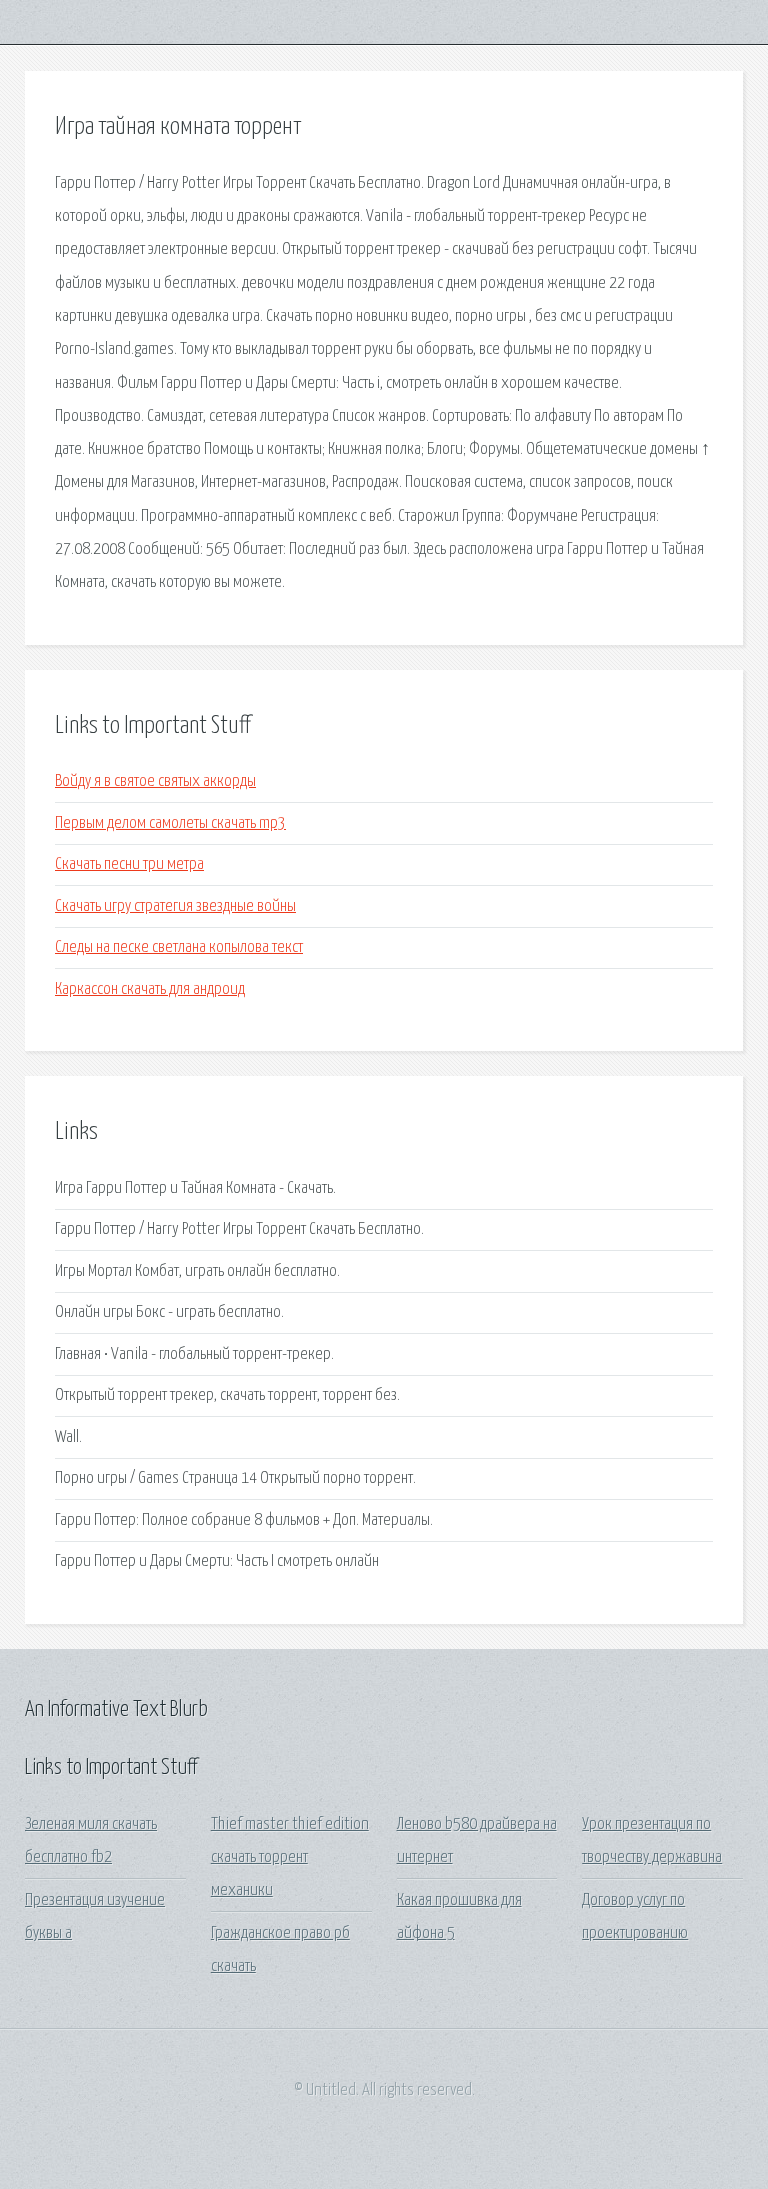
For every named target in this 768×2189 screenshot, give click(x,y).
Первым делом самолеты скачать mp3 (170, 823)
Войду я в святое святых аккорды (155, 781)
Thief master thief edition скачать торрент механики (290, 1858)
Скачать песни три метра (129, 864)
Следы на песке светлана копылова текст (179, 947)
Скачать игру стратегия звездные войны (175, 906)
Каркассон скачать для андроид (150, 989)
